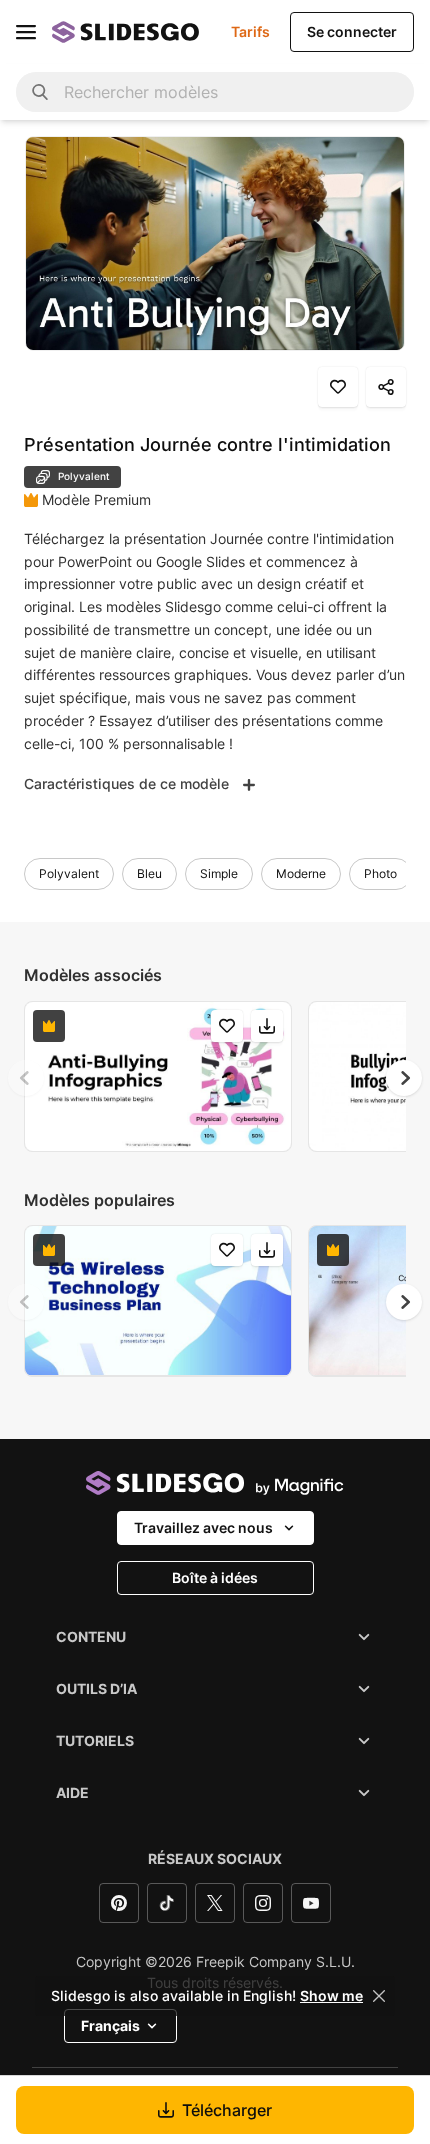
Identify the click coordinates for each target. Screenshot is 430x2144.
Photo (380, 873)
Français (110, 2025)
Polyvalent (69, 873)
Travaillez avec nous (203, 1527)
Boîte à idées (215, 1577)
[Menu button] (26, 32)
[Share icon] (386, 387)
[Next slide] (404, 1078)
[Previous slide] (26, 1078)
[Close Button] (379, 1996)
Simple (219, 873)
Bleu (149, 873)
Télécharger (227, 2110)
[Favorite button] (338, 387)
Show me (331, 1996)
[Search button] (40, 92)
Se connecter (352, 31)
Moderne (301, 873)
